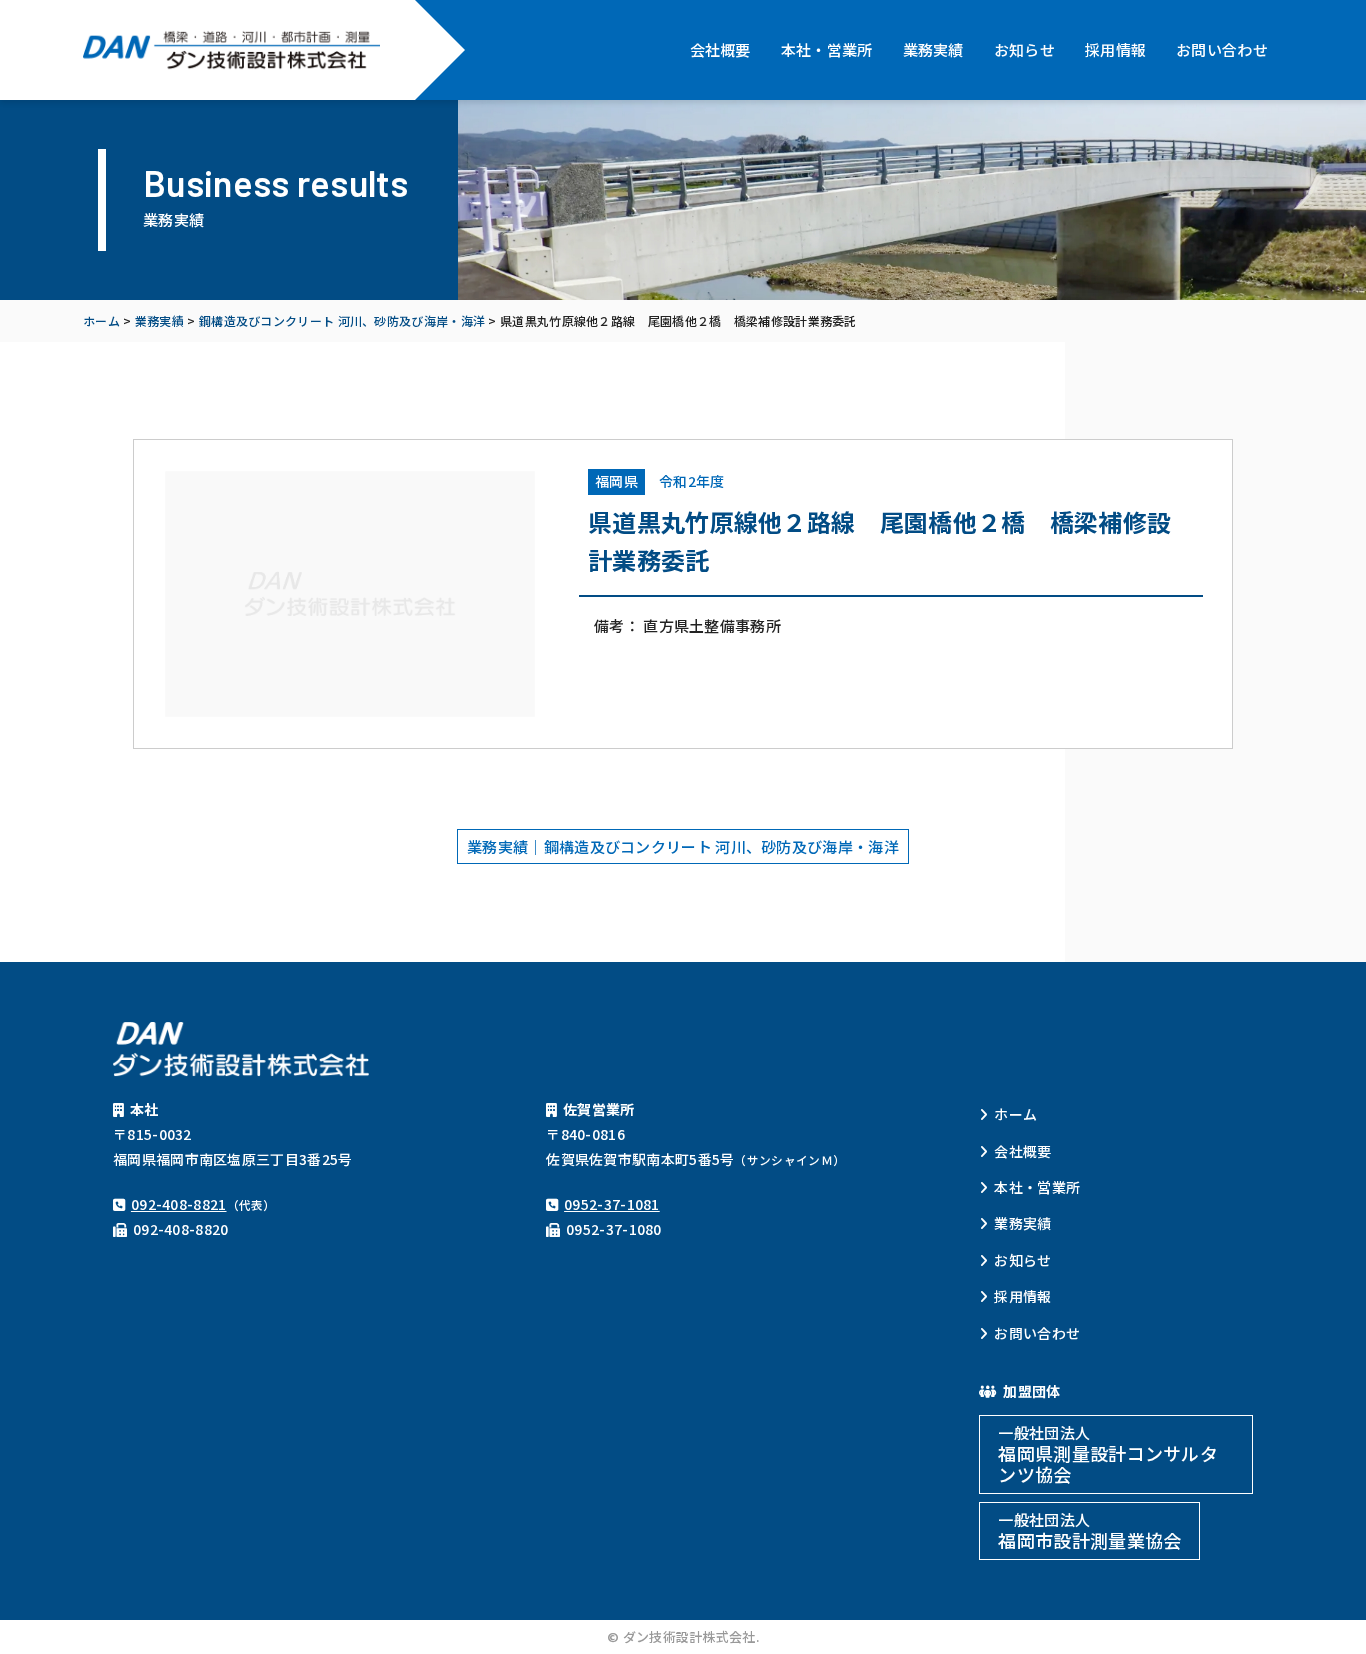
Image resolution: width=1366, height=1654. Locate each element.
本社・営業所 (827, 49)
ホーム (1015, 1114)
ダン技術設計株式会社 (234, 50)
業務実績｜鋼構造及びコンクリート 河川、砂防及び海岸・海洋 (683, 846)
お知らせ (1024, 49)
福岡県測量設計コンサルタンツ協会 (1108, 1454)
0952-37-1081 (612, 1204)
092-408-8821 (179, 1204)
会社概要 (720, 49)
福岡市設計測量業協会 (1089, 1531)
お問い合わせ (1222, 49)
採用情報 (1115, 49)
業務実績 (933, 49)
